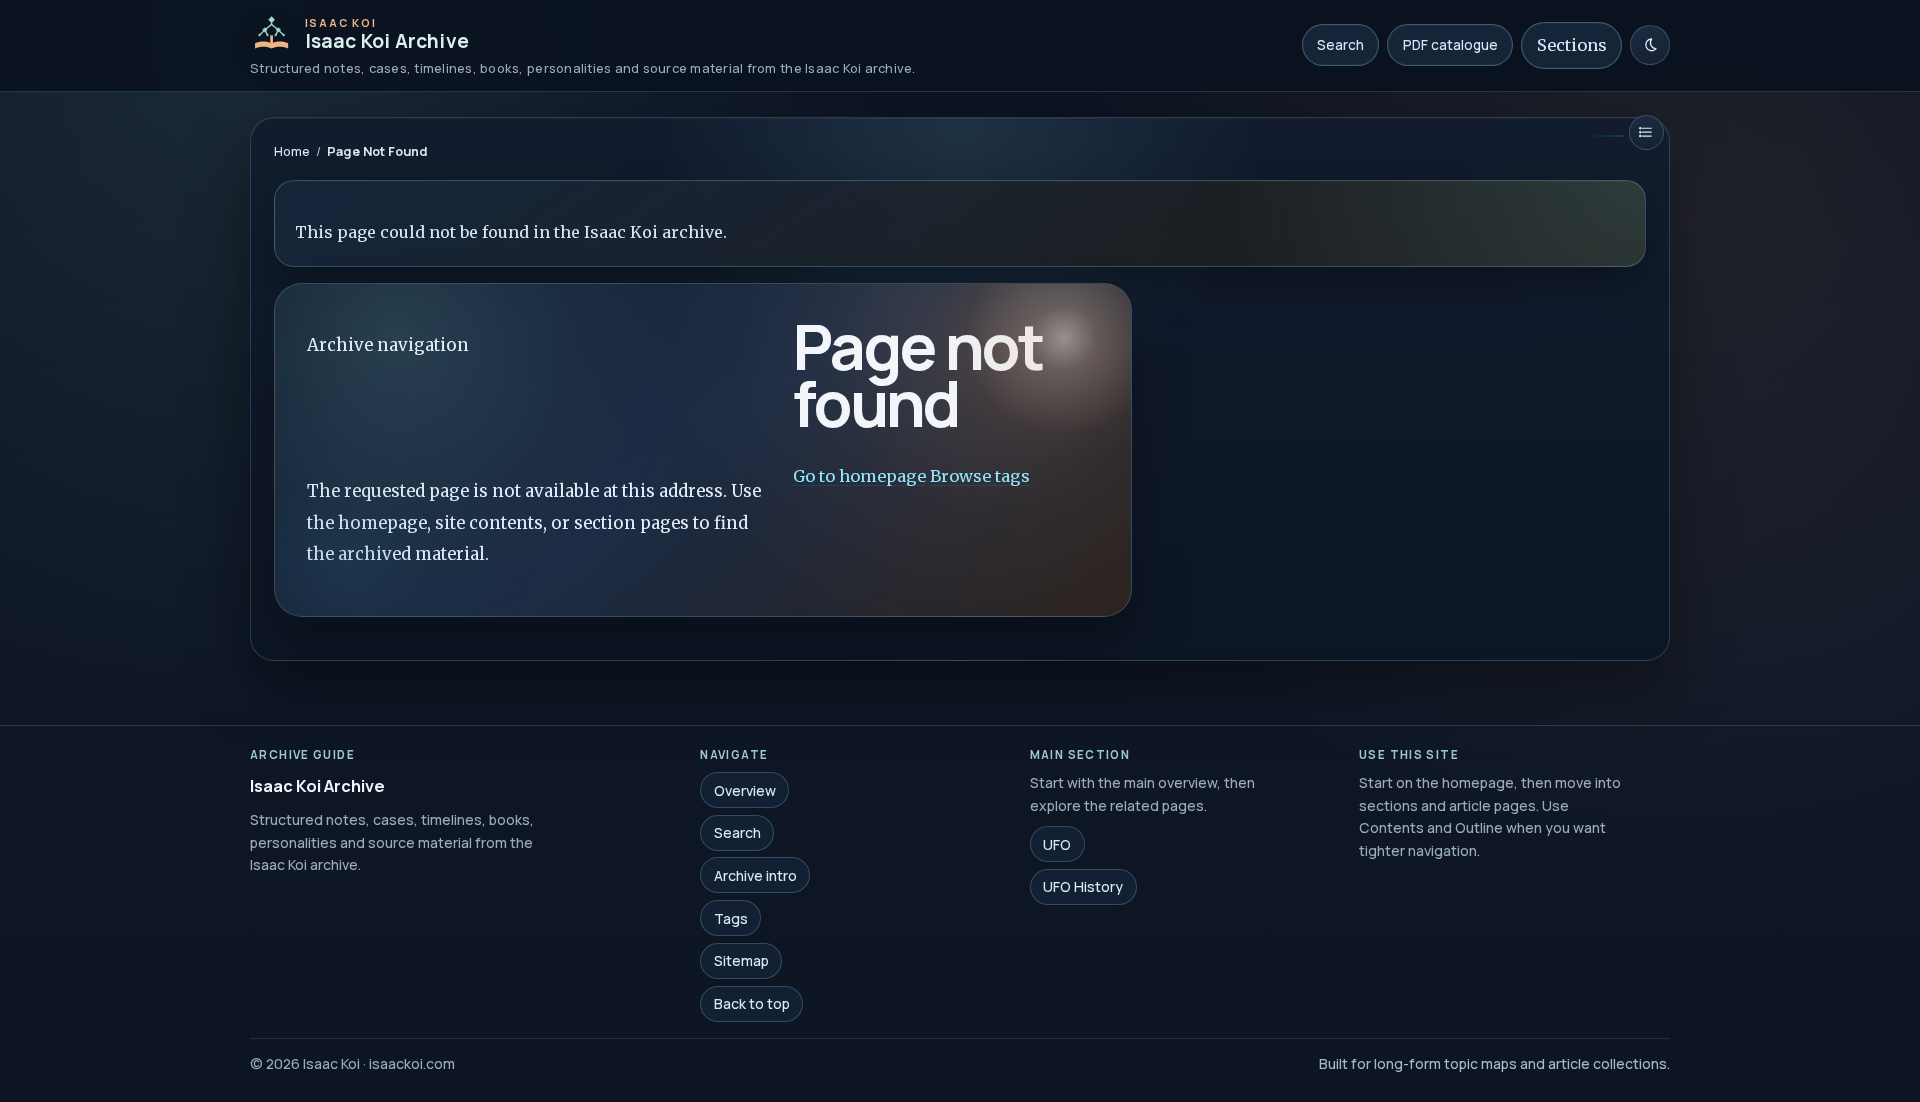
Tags (731, 917)
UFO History (1083, 886)
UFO (1057, 843)
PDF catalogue (1450, 45)
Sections (1572, 45)
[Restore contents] (1646, 132)
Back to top (752, 1003)
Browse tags (980, 476)
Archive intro (755, 875)
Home (292, 151)
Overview (745, 789)
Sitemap (741, 960)
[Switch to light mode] (1650, 45)
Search (1340, 45)
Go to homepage (859, 476)
